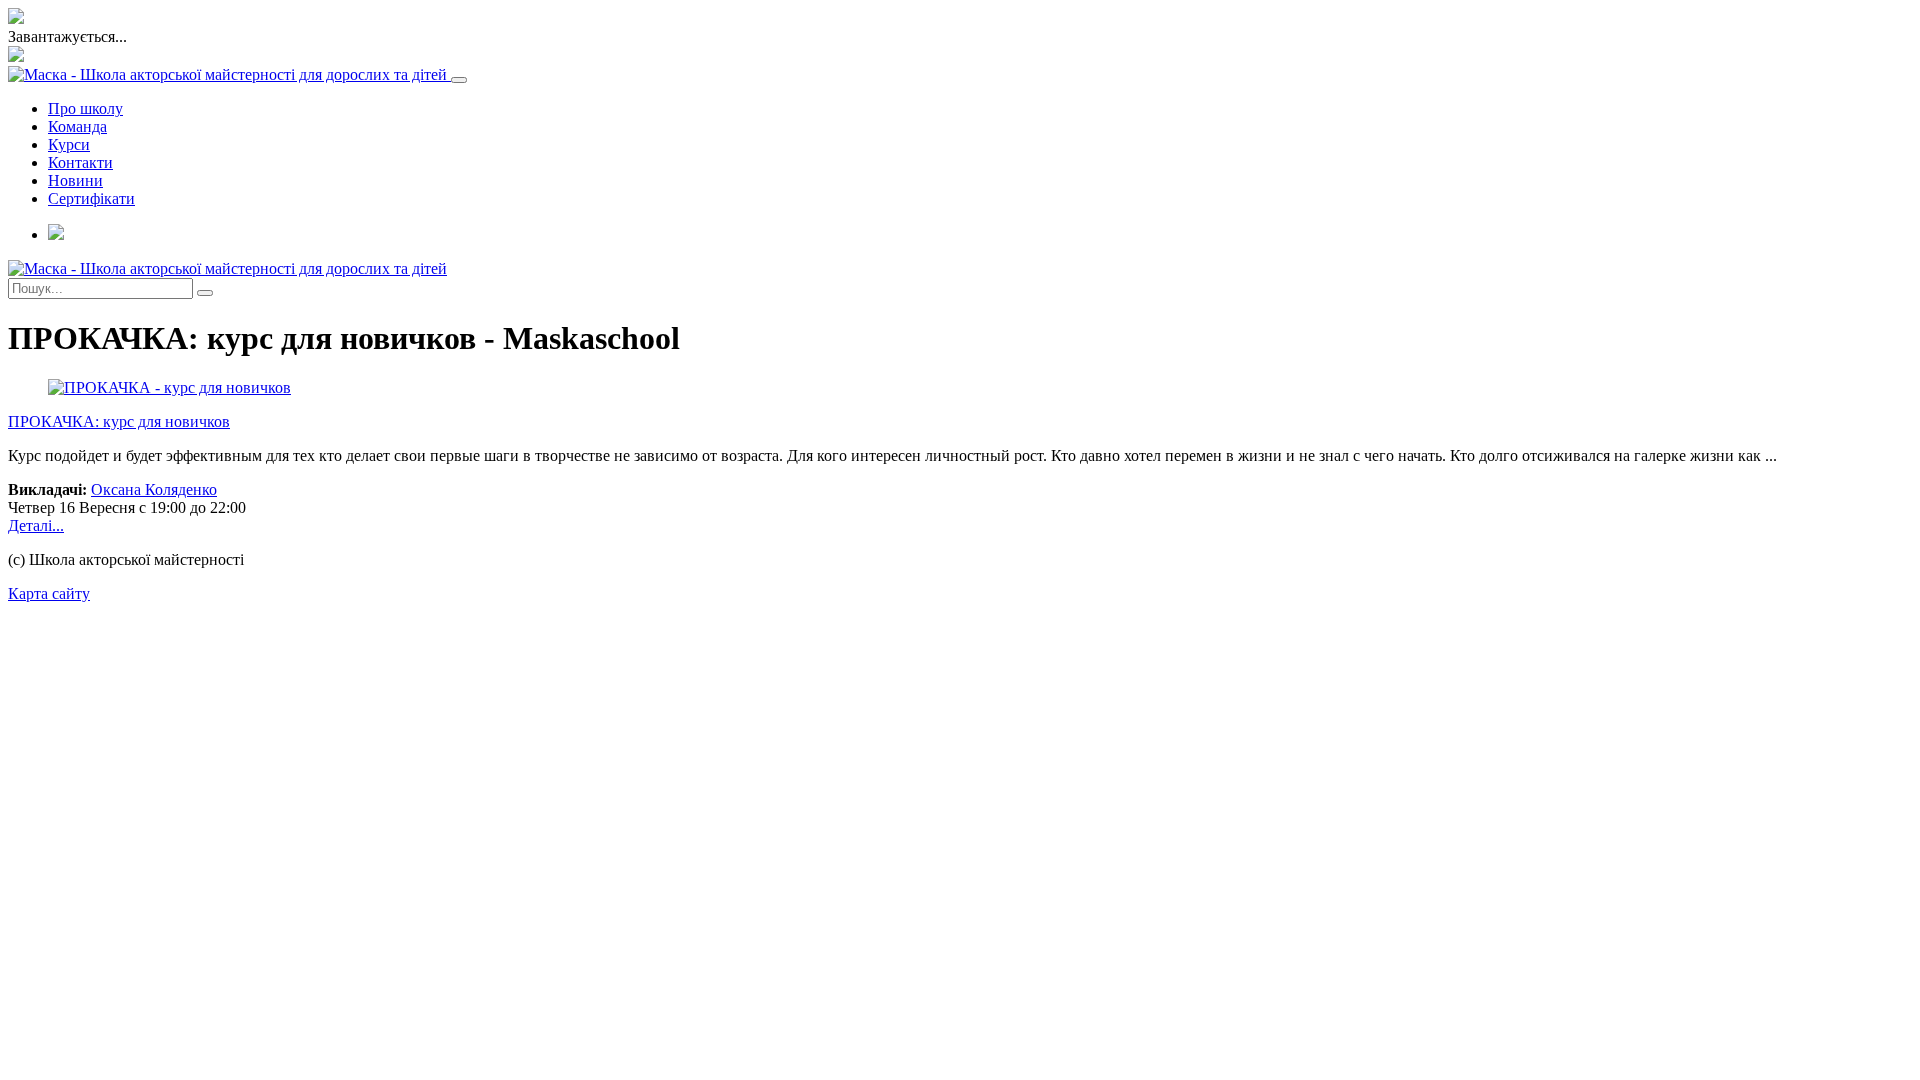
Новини (75, 180)
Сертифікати (91, 198)
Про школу (85, 108)
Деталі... (36, 525)
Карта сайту (49, 593)
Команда (77, 126)
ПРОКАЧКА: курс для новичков (119, 421)
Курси (69, 144)
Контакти (80, 162)
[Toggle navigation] (459, 80)
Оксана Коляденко (154, 489)
